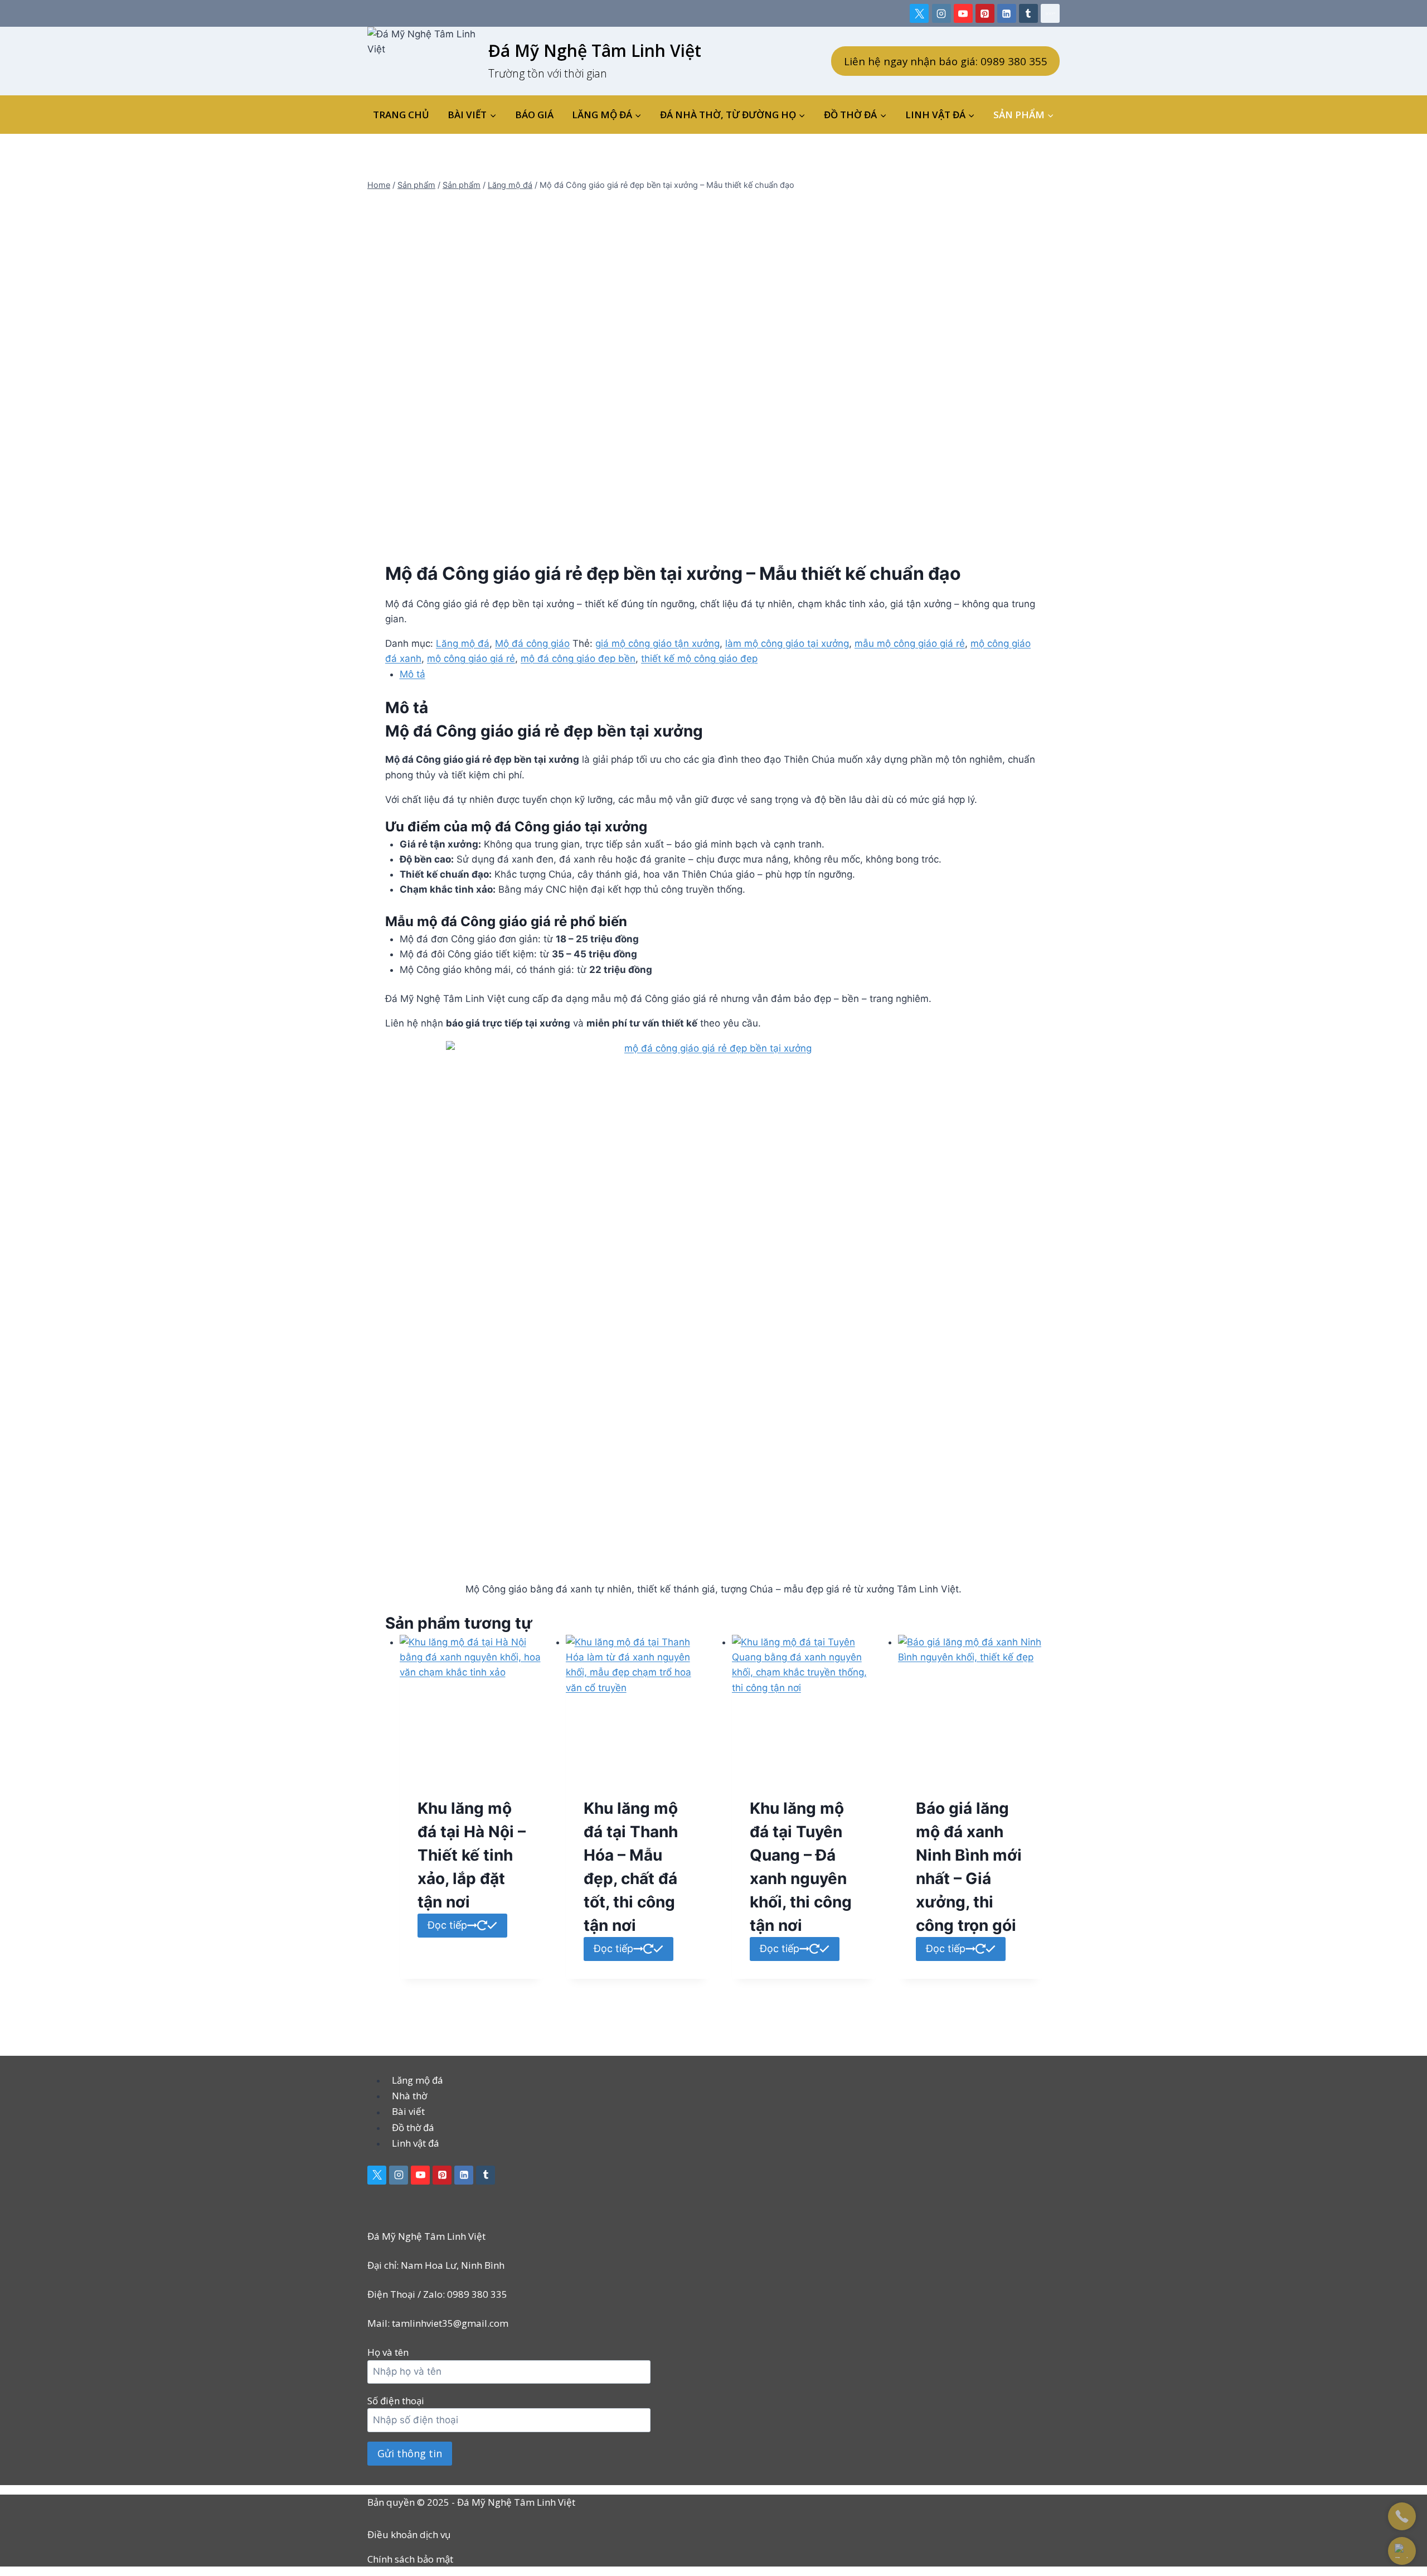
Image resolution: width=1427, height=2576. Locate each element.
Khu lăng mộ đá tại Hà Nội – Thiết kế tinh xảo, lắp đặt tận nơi (472, 1855)
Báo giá (534, 115)
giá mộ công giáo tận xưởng (657, 643)
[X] (919, 13)
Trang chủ (401, 115)
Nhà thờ (409, 2096)
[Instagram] (941, 13)
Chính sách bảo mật (410, 2559)
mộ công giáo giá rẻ (471, 658)
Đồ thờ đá (413, 2127)
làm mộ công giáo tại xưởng (787, 643)
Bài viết (408, 2112)
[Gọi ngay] (1402, 2516)
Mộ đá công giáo (532, 643)
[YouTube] (963, 13)
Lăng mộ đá (463, 643)
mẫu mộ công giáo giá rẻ (910, 643)
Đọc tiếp (447, 1925)
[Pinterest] (985, 13)
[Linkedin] (1007, 13)
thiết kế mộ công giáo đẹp (699, 658)
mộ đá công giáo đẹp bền (578, 658)
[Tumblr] (1028, 13)
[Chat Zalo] (1402, 2551)
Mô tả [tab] (412, 674)
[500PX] (1050, 13)
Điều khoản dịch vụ (409, 2534)
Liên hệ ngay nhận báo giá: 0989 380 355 (946, 61)
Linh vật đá (416, 2143)
